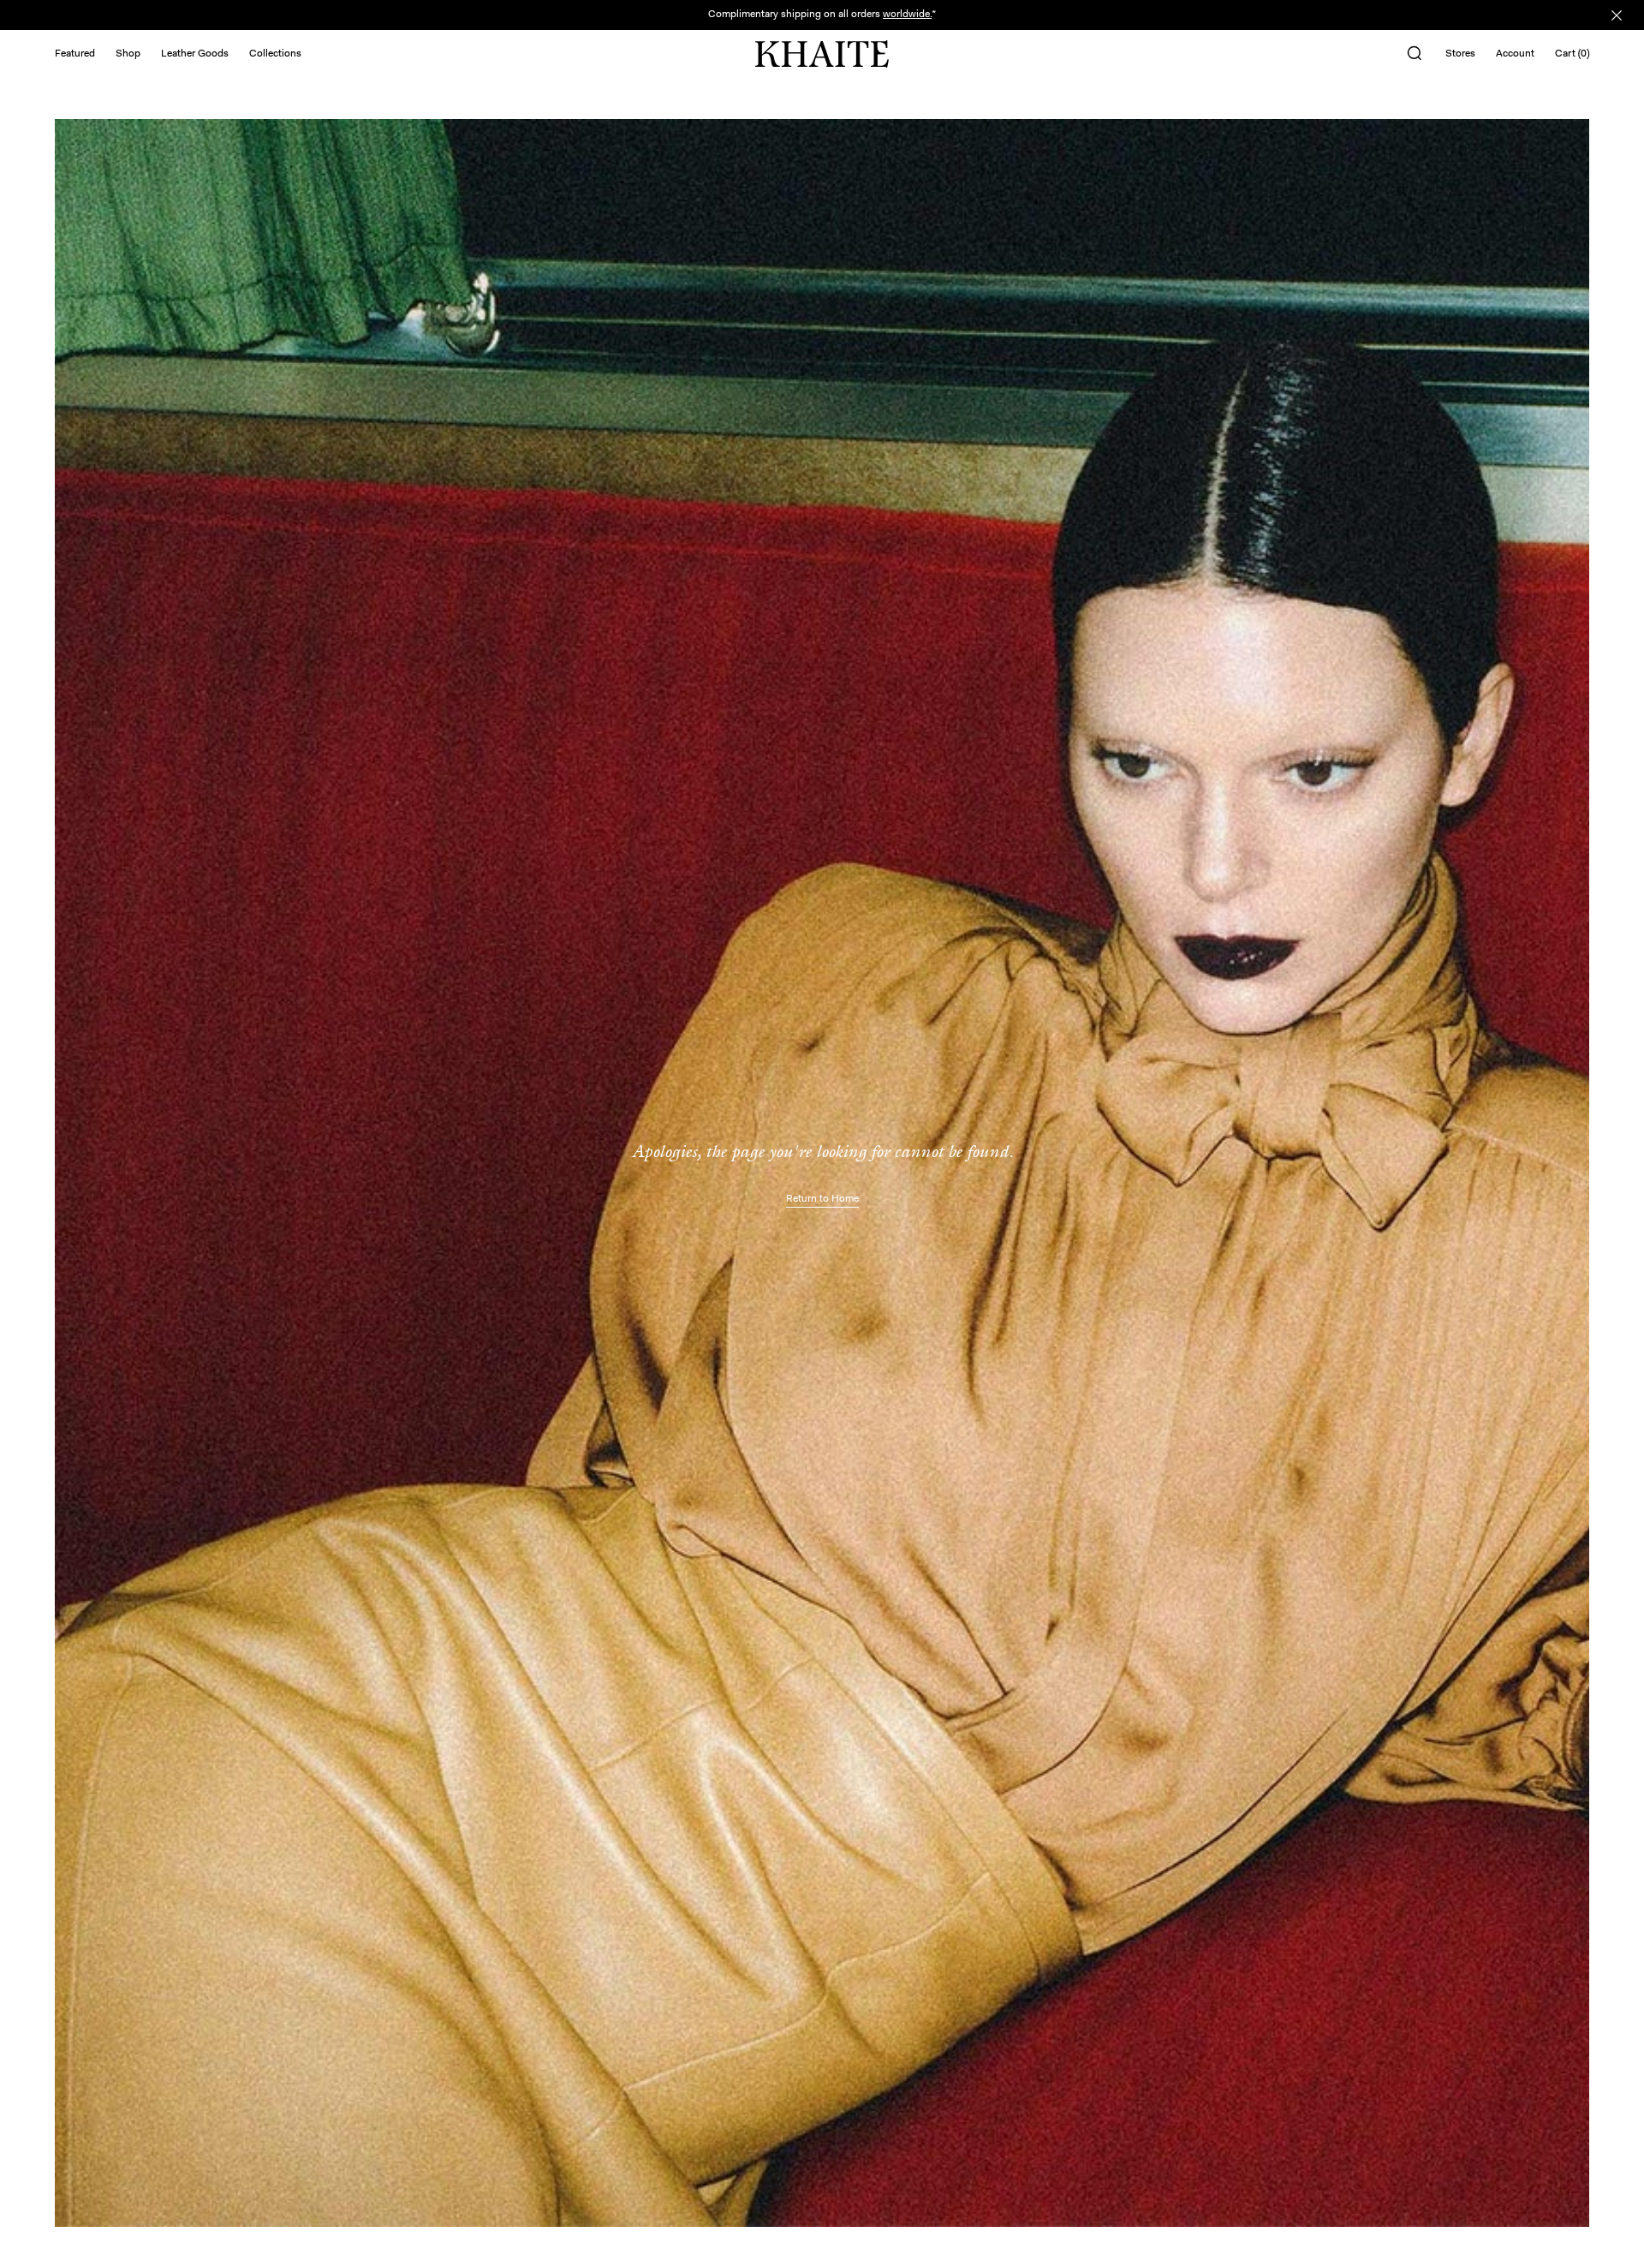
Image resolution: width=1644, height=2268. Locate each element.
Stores (1460, 54)
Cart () (1572, 54)
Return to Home (822, 1199)
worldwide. (907, 15)
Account (1515, 54)
